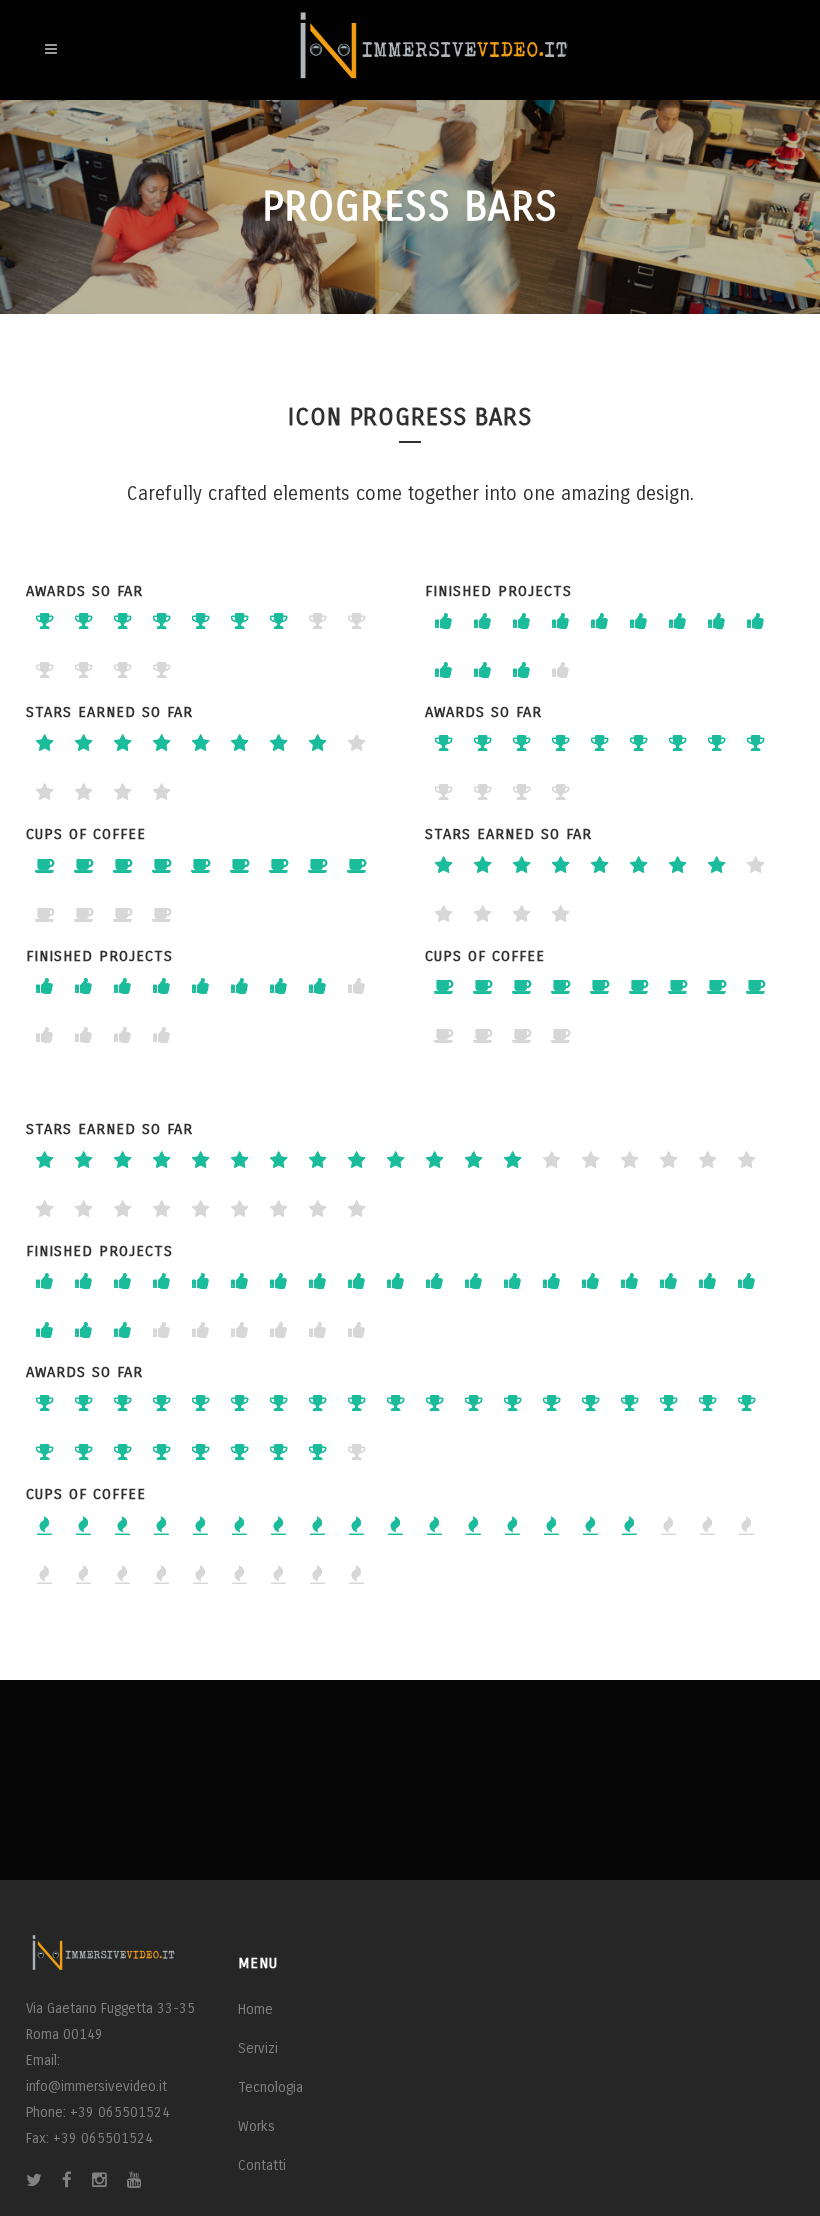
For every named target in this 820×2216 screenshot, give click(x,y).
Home (255, 2009)
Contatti (262, 2165)
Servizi (258, 2048)
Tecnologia (270, 2087)
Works (256, 2126)
